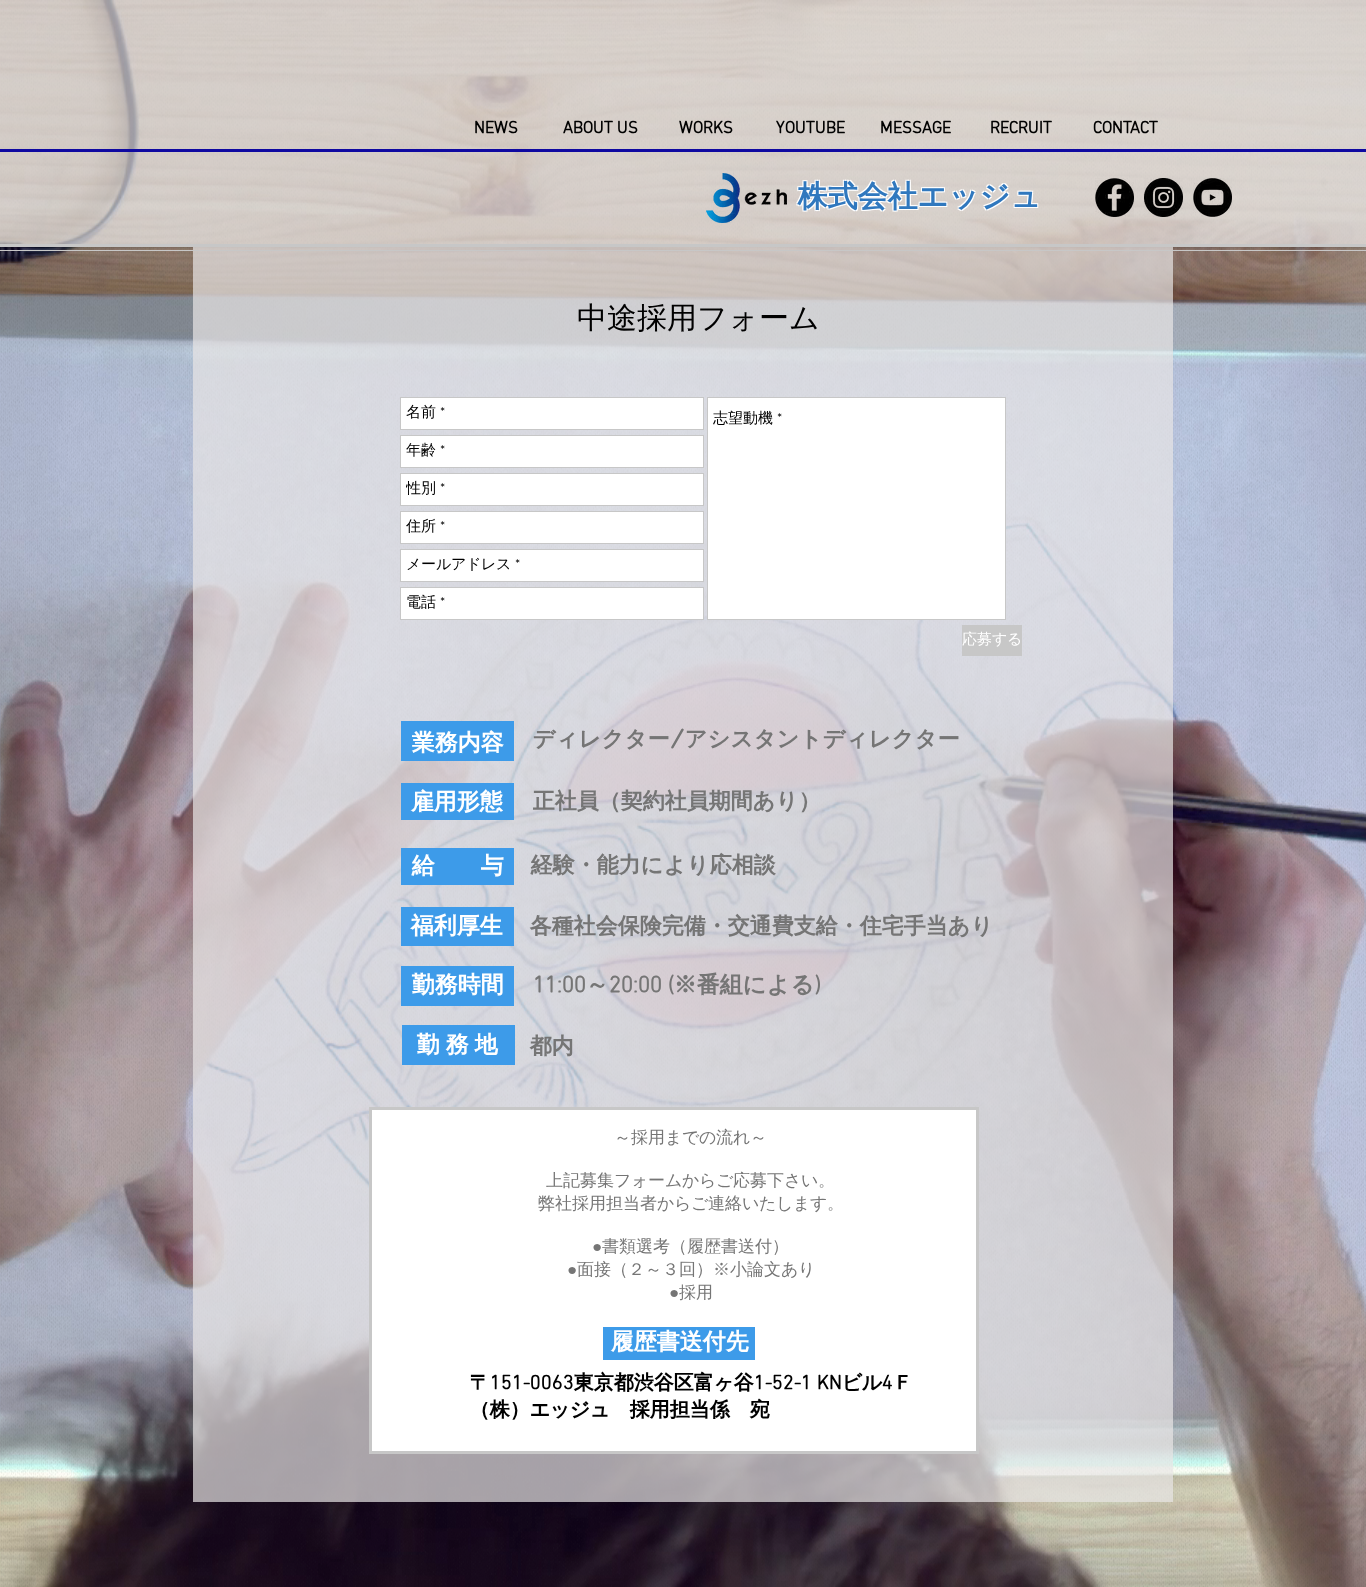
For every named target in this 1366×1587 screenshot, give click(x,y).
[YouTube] (1212, 197)
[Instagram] (1163, 197)
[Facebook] (1114, 197)
